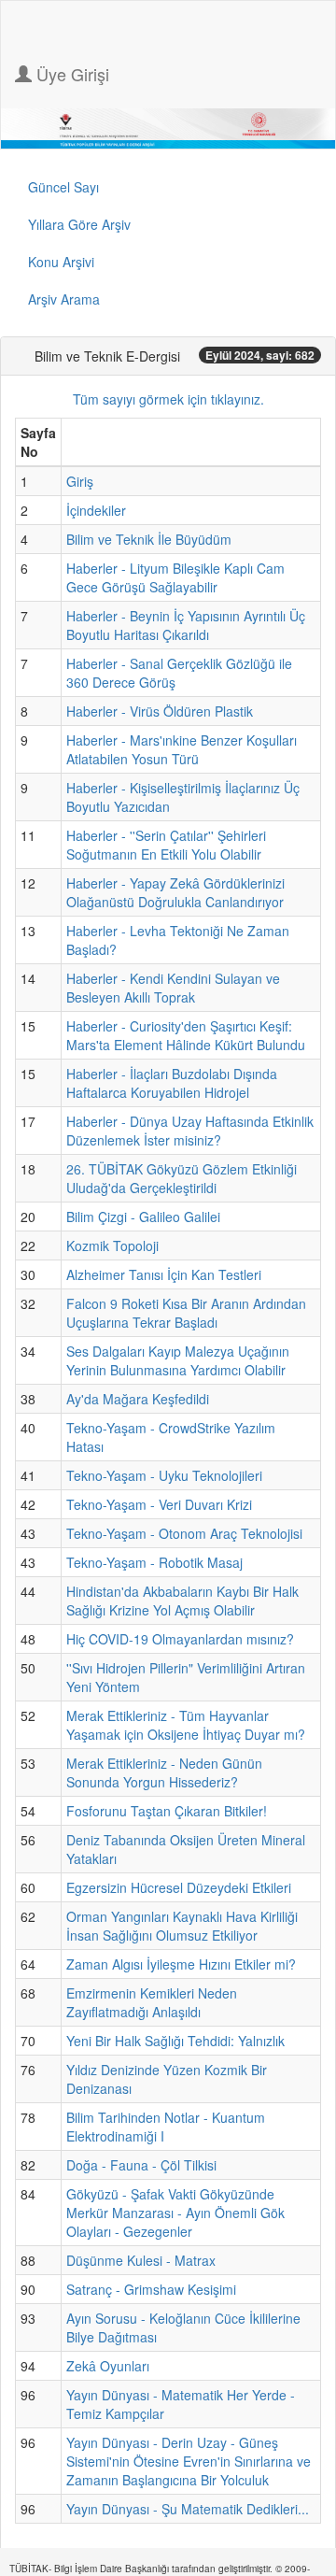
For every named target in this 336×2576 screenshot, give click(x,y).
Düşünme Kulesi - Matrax (141, 2260)
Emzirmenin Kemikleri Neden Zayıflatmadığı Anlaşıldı (152, 2002)
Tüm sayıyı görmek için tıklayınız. (168, 399)
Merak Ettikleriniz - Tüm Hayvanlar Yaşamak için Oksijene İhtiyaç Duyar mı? (186, 1725)
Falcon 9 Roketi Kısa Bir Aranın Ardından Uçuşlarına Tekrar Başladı (186, 1313)
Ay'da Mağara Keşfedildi (138, 1399)
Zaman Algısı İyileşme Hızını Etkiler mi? (181, 1964)
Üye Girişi (70, 74)
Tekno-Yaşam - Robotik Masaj (154, 1562)
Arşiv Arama (64, 299)
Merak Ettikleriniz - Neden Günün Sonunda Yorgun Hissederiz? (164, 1772)
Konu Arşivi (61, 262)
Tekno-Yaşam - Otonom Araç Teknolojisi (184, 1533)
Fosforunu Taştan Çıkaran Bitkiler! (167, 1811)
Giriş (80, 481)
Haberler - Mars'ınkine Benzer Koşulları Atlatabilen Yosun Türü (182, 749)
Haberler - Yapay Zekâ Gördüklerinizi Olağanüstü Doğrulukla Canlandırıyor (175, 892)
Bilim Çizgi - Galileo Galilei (143, 1217)
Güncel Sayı (63, 187)
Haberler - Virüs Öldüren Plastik (160, 711)
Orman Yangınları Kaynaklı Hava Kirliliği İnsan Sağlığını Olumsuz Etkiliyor (182, 1926)
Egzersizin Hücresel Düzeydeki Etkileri (179, 1887)
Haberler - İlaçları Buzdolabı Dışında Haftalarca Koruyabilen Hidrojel (172, 1083)
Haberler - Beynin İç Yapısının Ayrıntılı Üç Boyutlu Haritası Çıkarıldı (186, 625)
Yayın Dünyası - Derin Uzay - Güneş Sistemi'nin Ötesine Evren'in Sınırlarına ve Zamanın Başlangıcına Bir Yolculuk (189, 2461)
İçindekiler (96, 510)
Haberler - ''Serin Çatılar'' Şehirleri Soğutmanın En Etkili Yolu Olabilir (166, 845)
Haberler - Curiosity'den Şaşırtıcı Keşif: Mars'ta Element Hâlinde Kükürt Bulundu (186, 1035)
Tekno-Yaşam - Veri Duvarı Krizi (159, 1504)
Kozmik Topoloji (112, 1245)
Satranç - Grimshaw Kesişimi (151, 2289)
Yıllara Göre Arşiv (79, 224)
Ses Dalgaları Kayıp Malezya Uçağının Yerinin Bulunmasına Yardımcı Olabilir (178, 1360)
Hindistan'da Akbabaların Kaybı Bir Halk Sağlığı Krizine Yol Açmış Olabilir (182, 1601)
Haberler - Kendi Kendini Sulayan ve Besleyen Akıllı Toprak (173, 988)
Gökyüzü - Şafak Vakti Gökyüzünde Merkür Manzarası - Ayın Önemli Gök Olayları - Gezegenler (175, 2213)
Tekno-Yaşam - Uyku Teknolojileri (164, 1475)
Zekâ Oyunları (108, 2366)
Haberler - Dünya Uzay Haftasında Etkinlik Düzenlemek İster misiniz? (190, 1131)
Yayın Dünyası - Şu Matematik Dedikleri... (188, 2509)
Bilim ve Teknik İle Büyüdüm (149, 539)
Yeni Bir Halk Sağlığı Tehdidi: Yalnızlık (175, 2041)
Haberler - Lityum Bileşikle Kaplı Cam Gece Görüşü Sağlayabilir (175, 577)
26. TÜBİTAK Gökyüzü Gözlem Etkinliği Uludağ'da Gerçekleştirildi (182, 1178)
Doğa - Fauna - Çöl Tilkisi (141, 2165)
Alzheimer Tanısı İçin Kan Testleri (164, 1274)
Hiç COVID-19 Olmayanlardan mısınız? (180, 1639)
